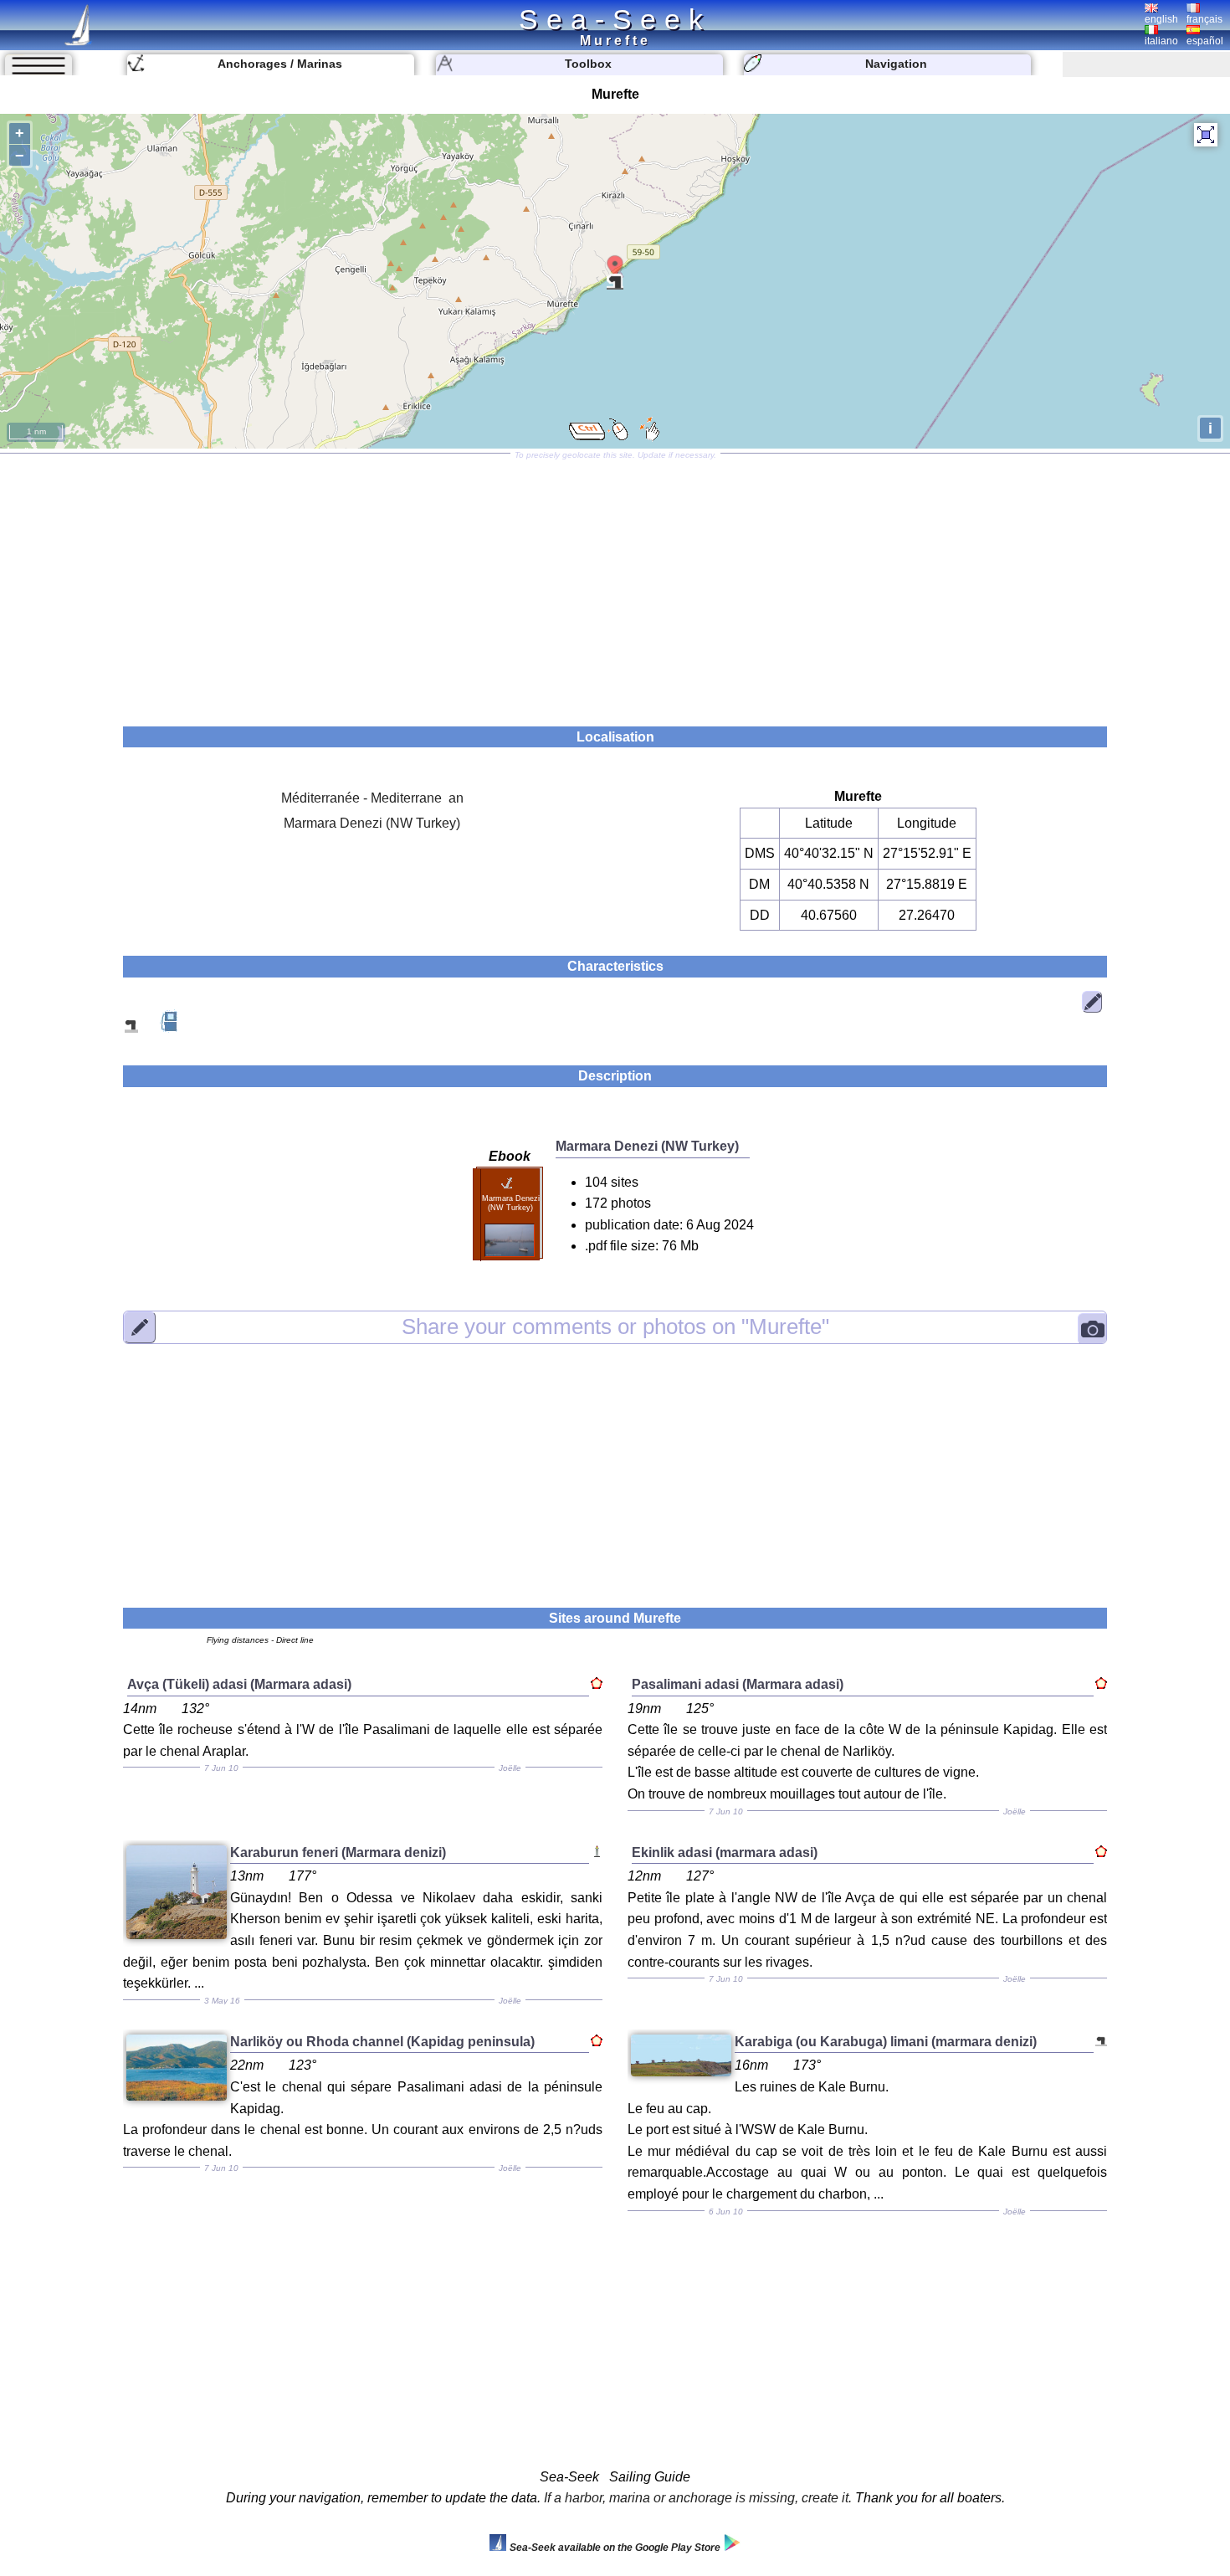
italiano (1161, 41)
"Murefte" (615, 1326)
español (1205, 41)
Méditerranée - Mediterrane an (372, 798)
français (1204, 19)
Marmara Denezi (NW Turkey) (372, 823)
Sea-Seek (615, 19)
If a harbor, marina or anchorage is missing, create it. (698, 2498)
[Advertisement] (615, 584)
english (1161, 19)
